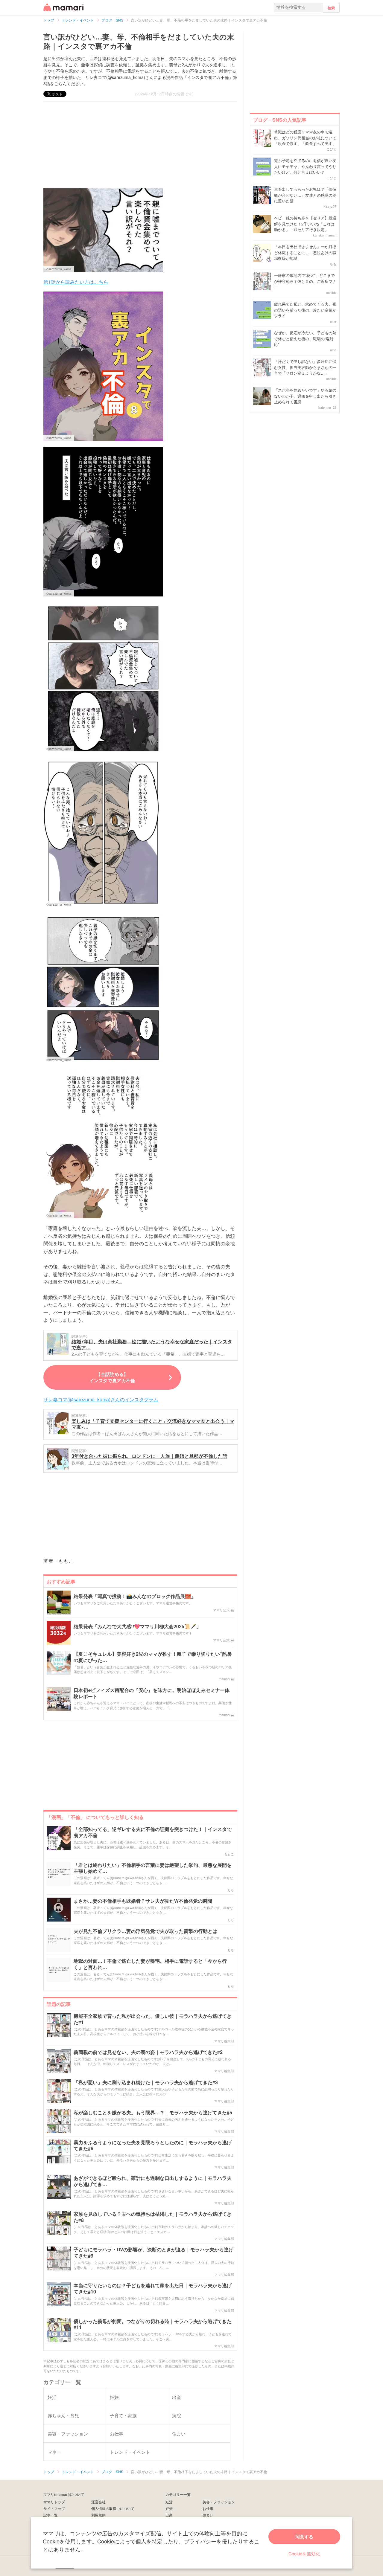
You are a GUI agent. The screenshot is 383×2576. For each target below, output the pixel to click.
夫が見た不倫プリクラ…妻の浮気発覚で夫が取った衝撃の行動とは (145, 1931)
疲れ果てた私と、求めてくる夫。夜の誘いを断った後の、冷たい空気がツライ (305, 310)
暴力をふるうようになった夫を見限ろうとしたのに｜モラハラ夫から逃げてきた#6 (153, 2146)
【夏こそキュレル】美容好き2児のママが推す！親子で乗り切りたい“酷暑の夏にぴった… (153, 1657)
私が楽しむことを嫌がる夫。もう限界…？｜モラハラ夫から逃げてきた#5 (153, 2113)
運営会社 (98, 2502)
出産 (169, 2515)
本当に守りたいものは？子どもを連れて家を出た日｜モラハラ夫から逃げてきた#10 (153, 2289)
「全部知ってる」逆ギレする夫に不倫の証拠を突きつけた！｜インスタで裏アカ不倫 (153, 1832)
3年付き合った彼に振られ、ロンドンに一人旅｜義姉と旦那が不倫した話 (149, 1456)
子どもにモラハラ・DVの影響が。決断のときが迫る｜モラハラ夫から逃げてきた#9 (153, 2253)
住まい (208, 2515)
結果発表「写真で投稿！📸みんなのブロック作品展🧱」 (135, 1596)
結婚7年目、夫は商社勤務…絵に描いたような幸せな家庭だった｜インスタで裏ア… (152, 1344)
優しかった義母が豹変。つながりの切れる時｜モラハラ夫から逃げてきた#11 (153, 2325)
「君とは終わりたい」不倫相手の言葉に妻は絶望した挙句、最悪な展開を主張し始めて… (153, 1868)
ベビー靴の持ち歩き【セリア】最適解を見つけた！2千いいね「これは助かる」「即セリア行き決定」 (305, 224)
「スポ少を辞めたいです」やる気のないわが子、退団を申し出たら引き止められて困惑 (305, 396)
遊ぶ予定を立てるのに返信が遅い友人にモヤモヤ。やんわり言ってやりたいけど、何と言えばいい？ (305, 166)
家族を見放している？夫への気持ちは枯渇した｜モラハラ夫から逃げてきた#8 (153, 2217)
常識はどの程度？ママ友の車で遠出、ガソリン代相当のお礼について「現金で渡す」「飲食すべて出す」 (305, 138)
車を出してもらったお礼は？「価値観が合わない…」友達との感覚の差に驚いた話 (305, 195)
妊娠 (169, 2508)
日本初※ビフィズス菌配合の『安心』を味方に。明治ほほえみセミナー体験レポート (152, 1693)
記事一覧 (51, 2515)
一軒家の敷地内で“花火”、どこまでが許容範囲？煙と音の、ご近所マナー (305, 281)
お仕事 (208, 2508)
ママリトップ (54, 2502)
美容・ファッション (219, 2502)
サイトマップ (54, 2508)
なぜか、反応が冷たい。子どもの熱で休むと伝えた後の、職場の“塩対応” (305, 338)
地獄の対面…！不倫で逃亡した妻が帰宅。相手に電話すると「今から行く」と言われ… (150, 1964)
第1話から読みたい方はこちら (76, 282)
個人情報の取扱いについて (113, 2508)
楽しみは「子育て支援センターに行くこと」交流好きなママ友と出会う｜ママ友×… (153, 1424)
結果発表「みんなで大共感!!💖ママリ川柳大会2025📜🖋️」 (137, 1627)
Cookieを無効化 (304, 2553)
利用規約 (98, 2515)
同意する (304, 2537)
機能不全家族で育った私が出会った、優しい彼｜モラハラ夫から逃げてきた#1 (153, 2019)
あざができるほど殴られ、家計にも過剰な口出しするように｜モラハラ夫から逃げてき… (153, 2181)
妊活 (169, 2502)
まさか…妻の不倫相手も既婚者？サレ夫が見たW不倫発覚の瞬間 (143, 1901)
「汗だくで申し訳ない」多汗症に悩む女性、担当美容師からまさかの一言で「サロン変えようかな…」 (305, 367)
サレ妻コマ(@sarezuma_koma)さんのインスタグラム (101, 1399)
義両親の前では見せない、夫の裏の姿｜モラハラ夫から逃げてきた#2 (148, 2052)
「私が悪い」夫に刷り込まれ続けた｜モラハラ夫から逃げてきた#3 (146, 2083)
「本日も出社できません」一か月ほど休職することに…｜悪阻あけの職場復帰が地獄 (305, 252)
